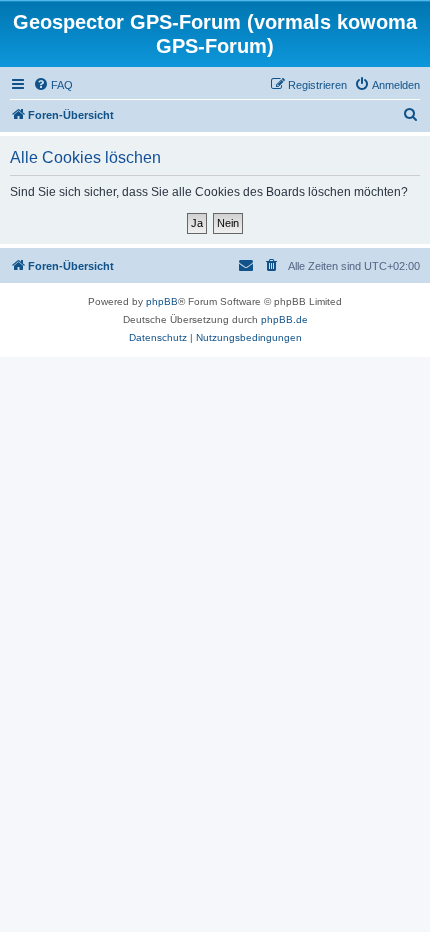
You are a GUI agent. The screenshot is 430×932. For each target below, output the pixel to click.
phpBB (162, 301)
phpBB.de (284, 319)
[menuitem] (53, 85)
